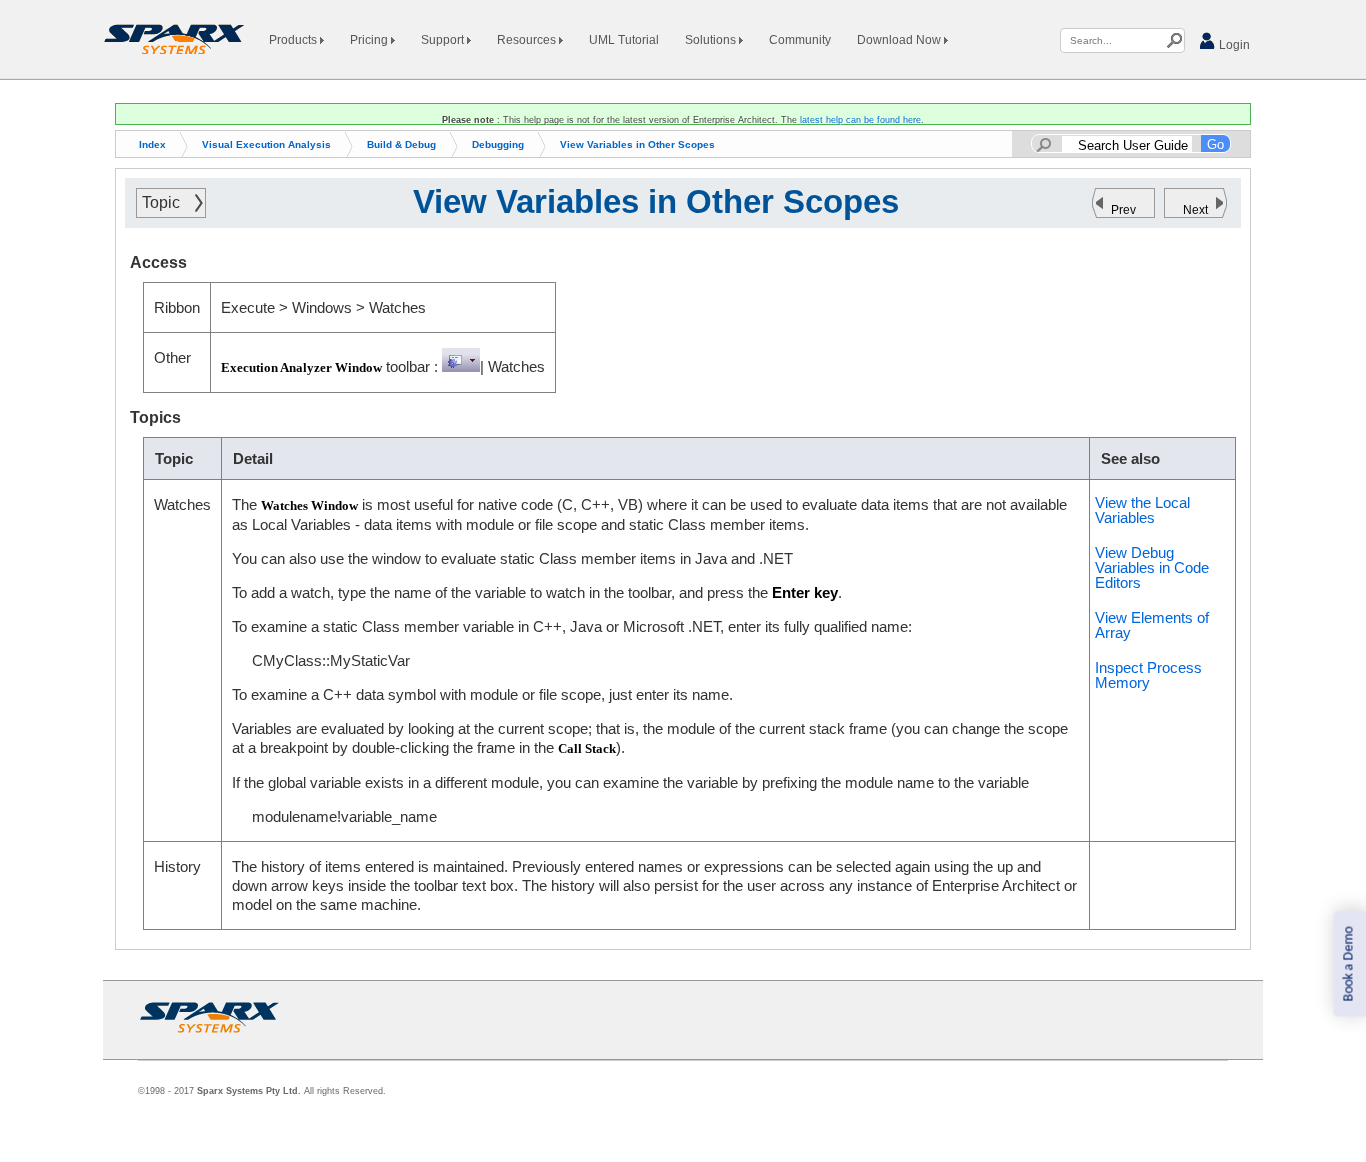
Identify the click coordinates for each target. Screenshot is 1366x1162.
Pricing (370, 40)
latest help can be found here (860, 120)
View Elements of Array (1152, 625)
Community (800, 40)
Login (1233, 45)
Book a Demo (1348, 964)
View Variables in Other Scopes (637, 144)
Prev (1123, 210)
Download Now (900, 40)
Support (444, 40)
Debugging (498, 144)
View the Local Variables (1142, 510)
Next (1195, 210)
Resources (528, 40)
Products (294, 40)
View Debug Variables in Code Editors (1152, 567)
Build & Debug (401, 144)
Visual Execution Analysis (266, 144)
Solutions (712, 40)
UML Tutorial (624, 40)
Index (152, 144)
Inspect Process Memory (1148, 675)
